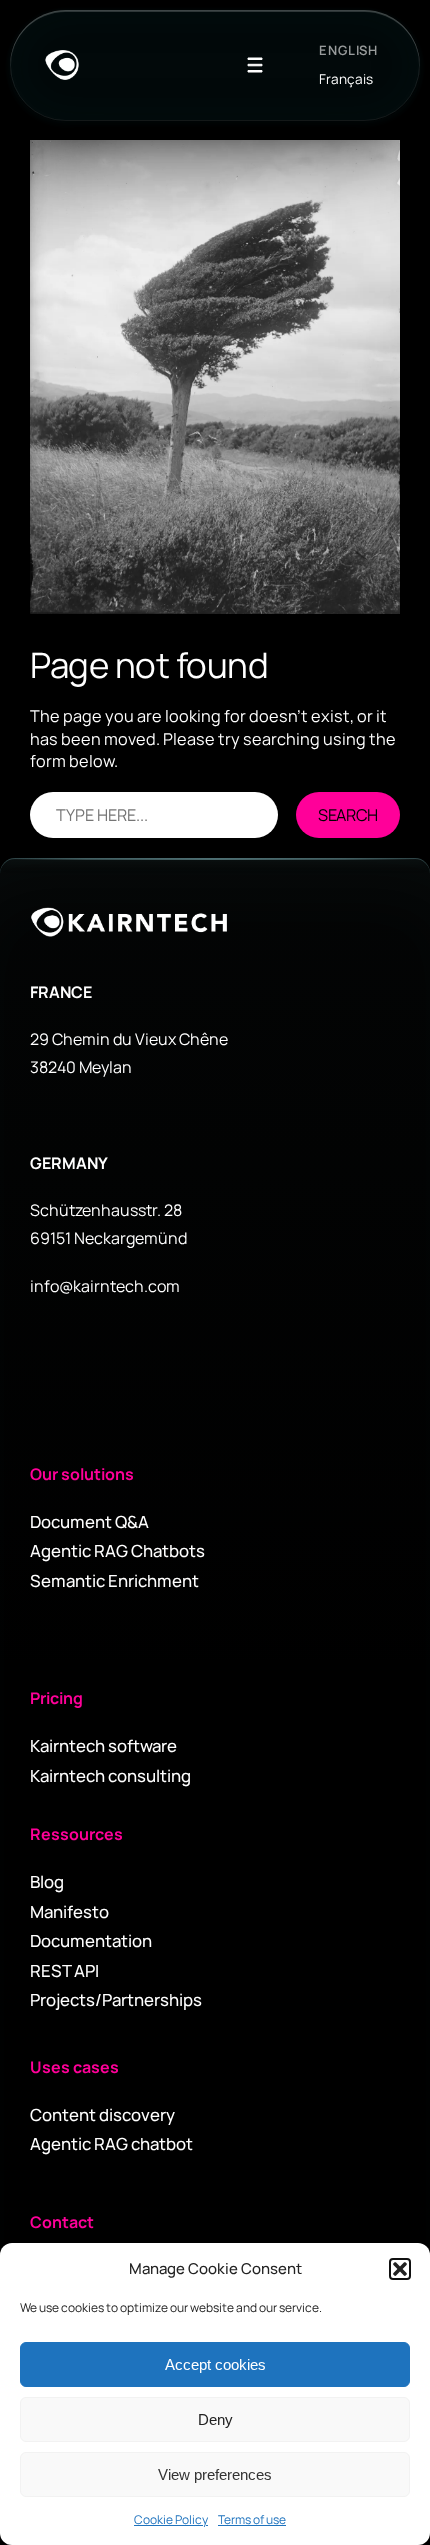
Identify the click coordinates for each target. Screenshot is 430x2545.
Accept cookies (215, 2364)
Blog (47, 1881)
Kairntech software (103, 1745)
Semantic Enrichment (114, 1580)
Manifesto (69, 1911)
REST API (64, 1970)
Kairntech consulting (110, 1775)
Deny (215, 2419)
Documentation (91, 1940)
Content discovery (102, 2114)
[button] (400, 2269)
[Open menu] (255, 65)
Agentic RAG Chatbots (117, 1550)
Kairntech (130, 922)
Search (348, 815)
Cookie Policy (171, 2519)
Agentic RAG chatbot (111, 2143)
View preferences (215, 2474)
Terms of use (252, 2519)
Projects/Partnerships (116, 1999)
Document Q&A (89, 1521)
